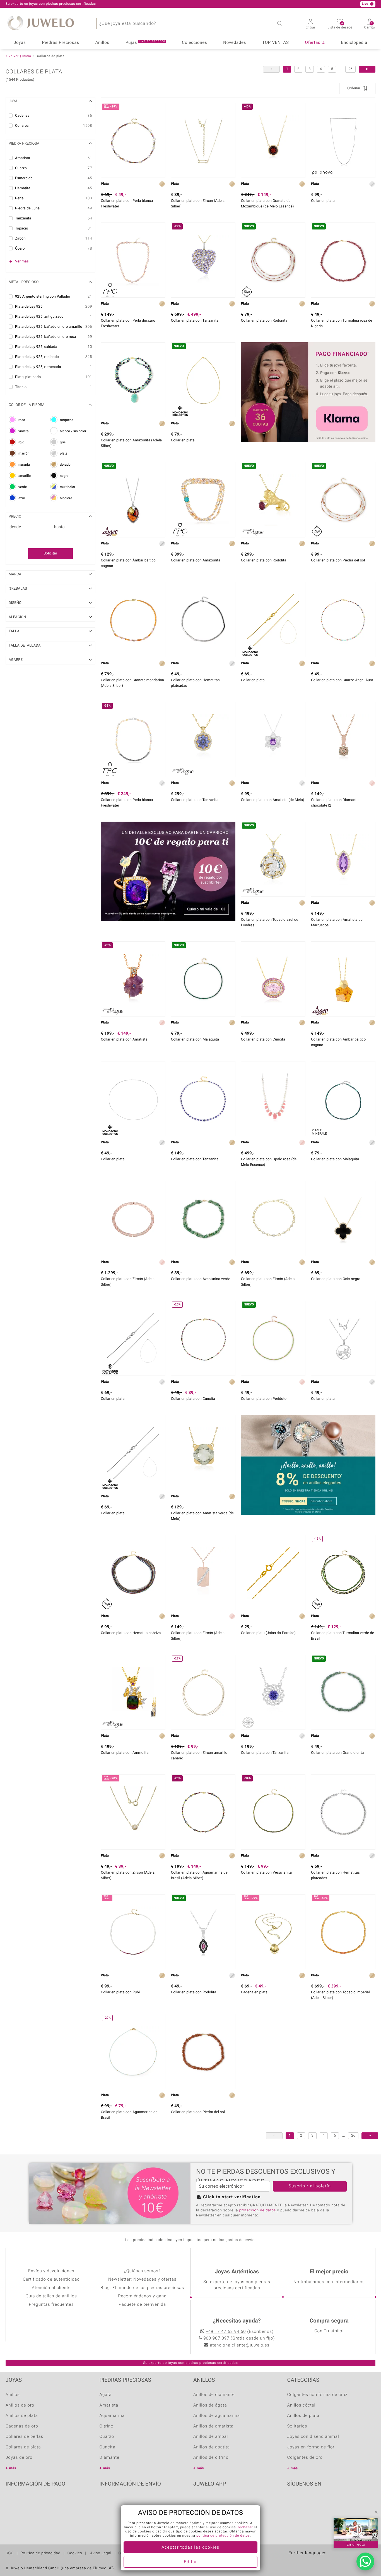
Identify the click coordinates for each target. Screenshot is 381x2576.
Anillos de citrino (211, 2458)
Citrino (107, 2426)
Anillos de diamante (214, 2395)
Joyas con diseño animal (313, 2437)
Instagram (307, 2501)
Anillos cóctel (301, 2405)
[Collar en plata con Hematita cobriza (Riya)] (133, 1572)
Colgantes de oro (305, 2458)
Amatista (109, 2405)
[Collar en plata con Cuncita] (273, 979)
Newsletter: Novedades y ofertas (142, 2280)
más (13, 2468)
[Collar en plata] (343, 1338)
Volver (14, 56)
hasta (59, 527)
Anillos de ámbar (211, 2437)
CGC (10, 2553)
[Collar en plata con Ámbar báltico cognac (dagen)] (343, 979)
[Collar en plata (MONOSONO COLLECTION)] (273, 620)
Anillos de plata (22, 2416)
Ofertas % (315, 43)
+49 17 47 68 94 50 (226, 2332)
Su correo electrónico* (221, 2186)
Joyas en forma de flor (311, 2447)
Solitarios (297, 2426)
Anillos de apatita (212, 2447)
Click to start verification (232, 2197)
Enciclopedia (354, 43)
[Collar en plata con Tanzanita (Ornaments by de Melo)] (273, 1692)
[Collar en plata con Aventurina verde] (203, 1218)
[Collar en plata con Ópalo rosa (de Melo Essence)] (273, 1099)
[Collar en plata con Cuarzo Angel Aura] (343, 620)
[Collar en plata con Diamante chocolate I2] (343, 739)
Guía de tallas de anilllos (51, 2296)
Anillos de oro (20, 2405)
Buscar (279, 23)
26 (350, 69)
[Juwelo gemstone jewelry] (329, 2562)
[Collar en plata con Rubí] (133, 1932)
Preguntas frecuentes (51, 2305)
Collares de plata (23, 2447)
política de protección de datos (223, 2536)
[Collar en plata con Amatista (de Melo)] (273, 739)
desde (15, 527)
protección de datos (258, 2210)
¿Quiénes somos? (142, 2271)
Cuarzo (107, 2437)
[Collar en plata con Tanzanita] (203, 1099)
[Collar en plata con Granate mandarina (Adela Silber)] (133, 620)
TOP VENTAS (275, 43)
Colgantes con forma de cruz (318, 2395)
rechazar (245, 2527)
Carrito (370, 26)
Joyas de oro (19, 2458)
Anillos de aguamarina (217, 2416)
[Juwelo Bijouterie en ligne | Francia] (306, 2562)
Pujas (145, 42)
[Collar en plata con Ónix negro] (343, 1218)
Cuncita (108, 2447)
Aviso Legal (100, 2553)
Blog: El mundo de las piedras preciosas (142, 2288)
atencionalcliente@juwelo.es (240, 2345)
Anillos (102, 43)
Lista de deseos (340, 26)
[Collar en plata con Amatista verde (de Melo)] (203, 1452)
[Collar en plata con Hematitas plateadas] (203, 620)
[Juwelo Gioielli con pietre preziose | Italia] (341, 2562)
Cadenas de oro (22, 2426)
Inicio (27, 56)
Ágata (106, 2395)
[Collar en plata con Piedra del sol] (203, 2052)
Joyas (20, 43)
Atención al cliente (51, 2288)
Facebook (293, 2501)
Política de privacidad (41, 2553)
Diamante (109, 2458)
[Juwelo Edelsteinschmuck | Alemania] (294, 2562)
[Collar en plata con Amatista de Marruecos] (343, 859)
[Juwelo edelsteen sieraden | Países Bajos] (318, 2562)
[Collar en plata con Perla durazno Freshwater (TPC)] (133, 260)
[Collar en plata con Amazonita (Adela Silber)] (133, 380)
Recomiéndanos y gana (142, 2296)
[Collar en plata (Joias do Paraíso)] (273, 1572)
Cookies (75, 2553)
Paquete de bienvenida (142, 2305)
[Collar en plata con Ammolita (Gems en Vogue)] (133, 1692)
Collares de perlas (24, 2437)
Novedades (235, 43)
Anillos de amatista (213, 2426)
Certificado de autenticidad (51, 2280)
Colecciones (194, 43)
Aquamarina (112, 2416)
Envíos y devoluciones (51, 2271)
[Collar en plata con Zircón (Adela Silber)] (203, 140)
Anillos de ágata (210, 2405)
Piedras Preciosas (61, 43)
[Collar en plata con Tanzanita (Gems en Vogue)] (203, 739)
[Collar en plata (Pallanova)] (343, 140)
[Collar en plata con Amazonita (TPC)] (203, 500)
